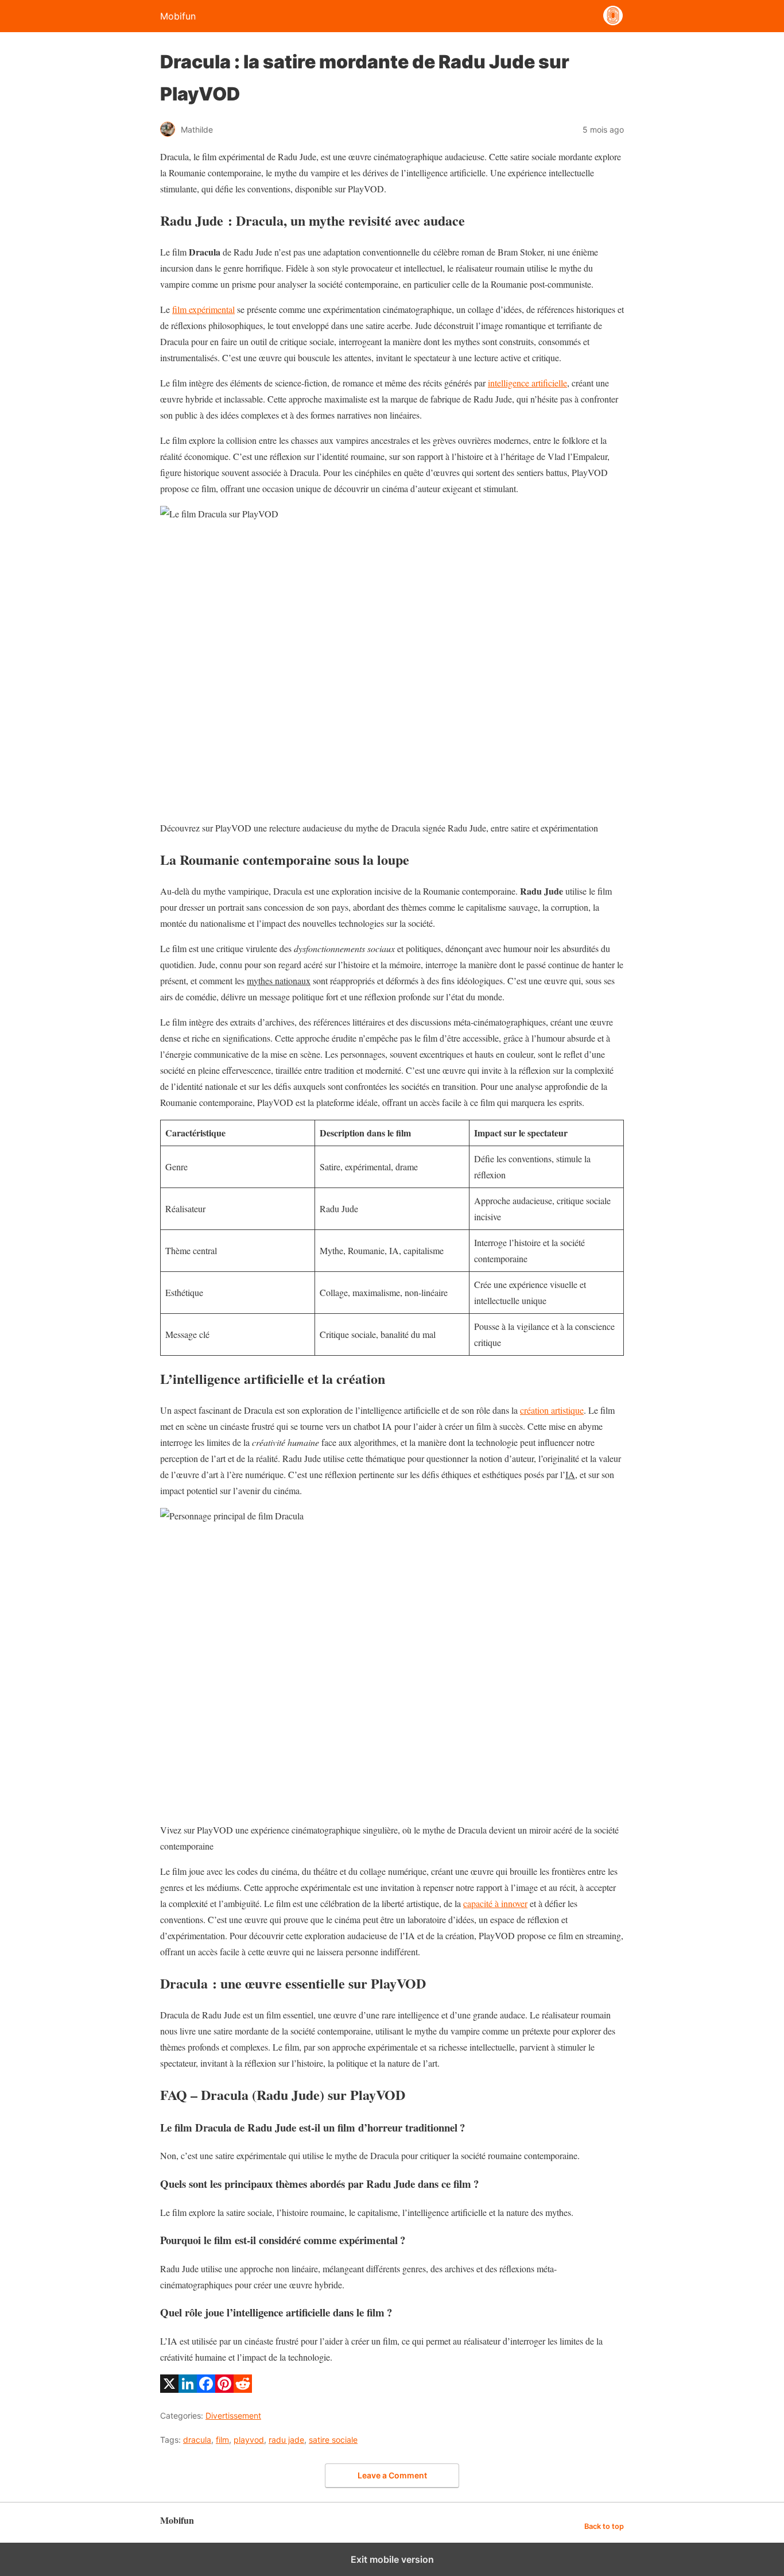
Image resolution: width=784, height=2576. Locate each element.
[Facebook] (206, 2389)
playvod (249, 2440)
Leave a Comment (392, 2475)
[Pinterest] (224, 2389)
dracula (197, 2440)
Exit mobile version (392, 2559)
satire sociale (333, 2440)
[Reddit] (243, 2389)
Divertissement (233, 2416)
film (222, 2440)
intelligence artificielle (527, 383)
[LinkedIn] (188, 2389)
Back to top (604, 2526)
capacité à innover (495, 1903)
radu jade (286, 2440)
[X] (169, 2389)
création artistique (552, 1410)
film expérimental (203, 309)
